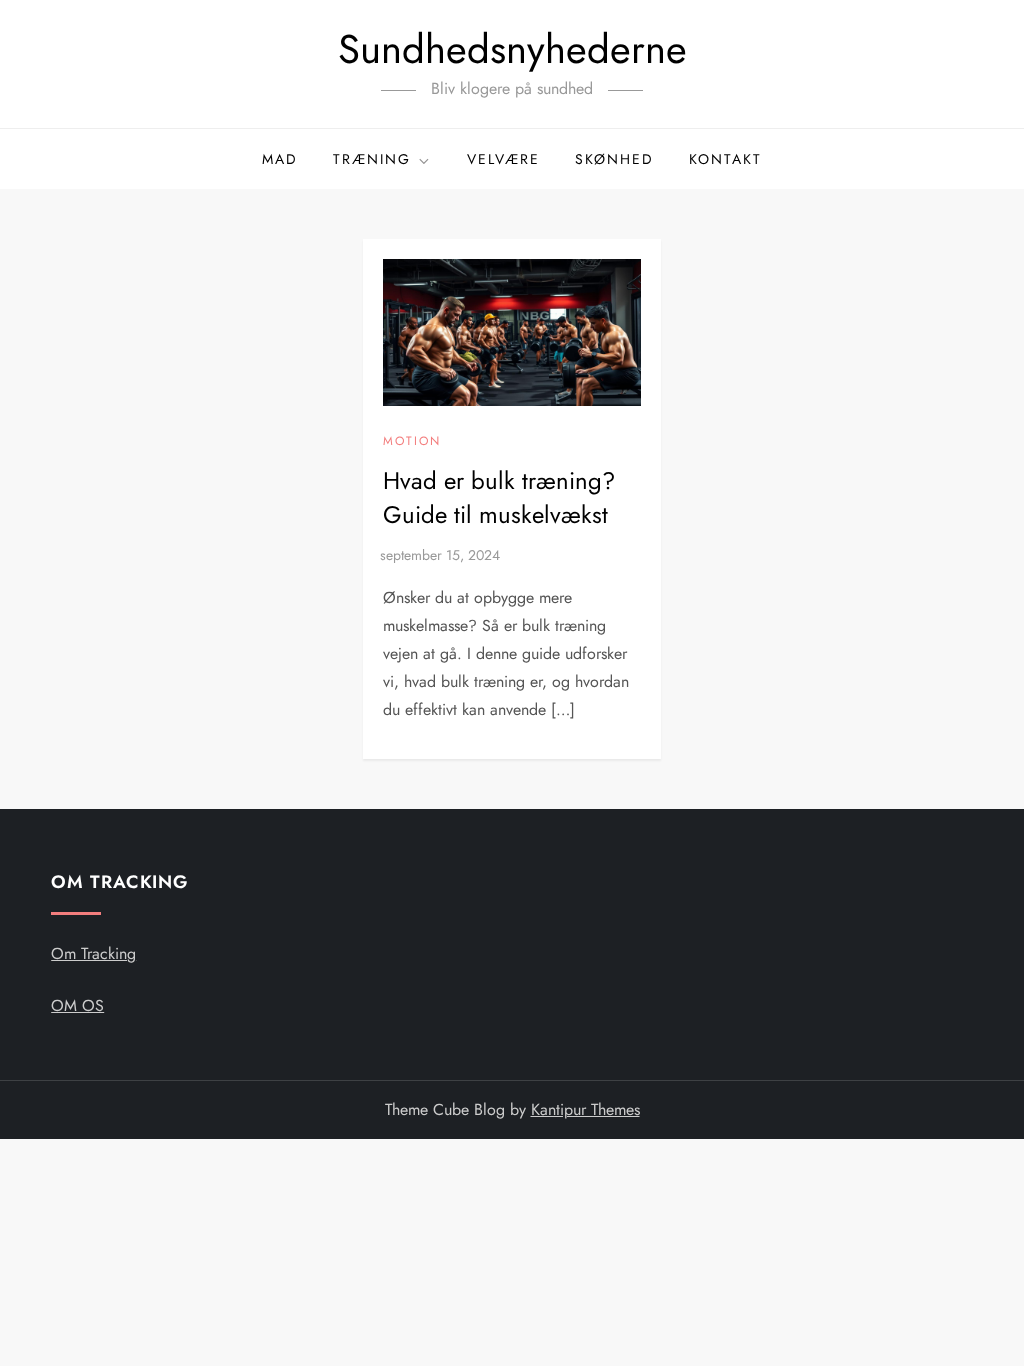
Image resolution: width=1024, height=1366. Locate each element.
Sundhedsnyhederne (512, 49)
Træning (372, 159)
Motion (412, 442)
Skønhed (614, 159)
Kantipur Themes (585, 1109)
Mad (280, 159)
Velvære (503, 159)
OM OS (77, 1005)
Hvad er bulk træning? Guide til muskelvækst (499, 497)
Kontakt (725, 159)
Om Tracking (93, 953)
